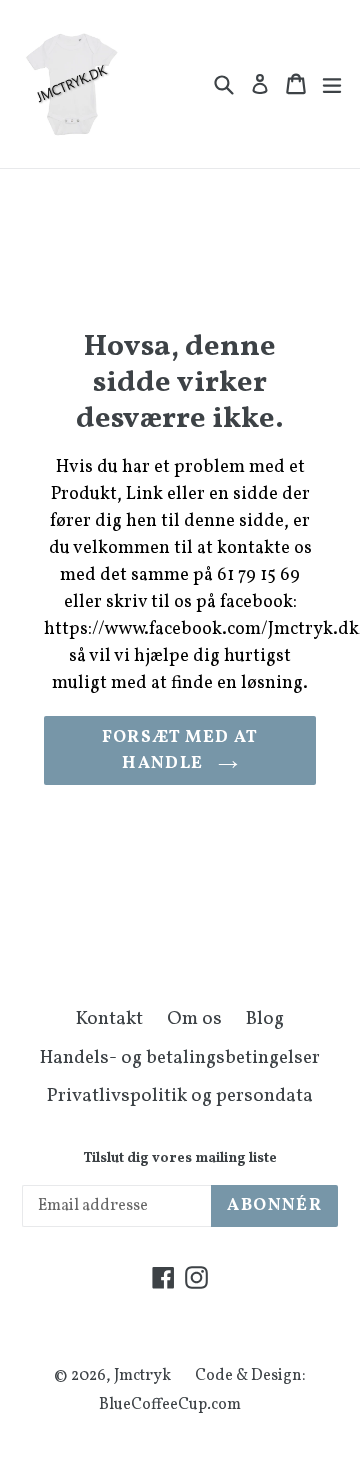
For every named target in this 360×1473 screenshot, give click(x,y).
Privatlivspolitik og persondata (180, 1096)
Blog (265, 1019)
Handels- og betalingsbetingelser (180, 1058)
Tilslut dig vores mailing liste (180, 1159)
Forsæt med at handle (180, 750)
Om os (194, 1019)
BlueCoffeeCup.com (170, 1405)
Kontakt (109, 1019)
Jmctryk (142, 1376)
